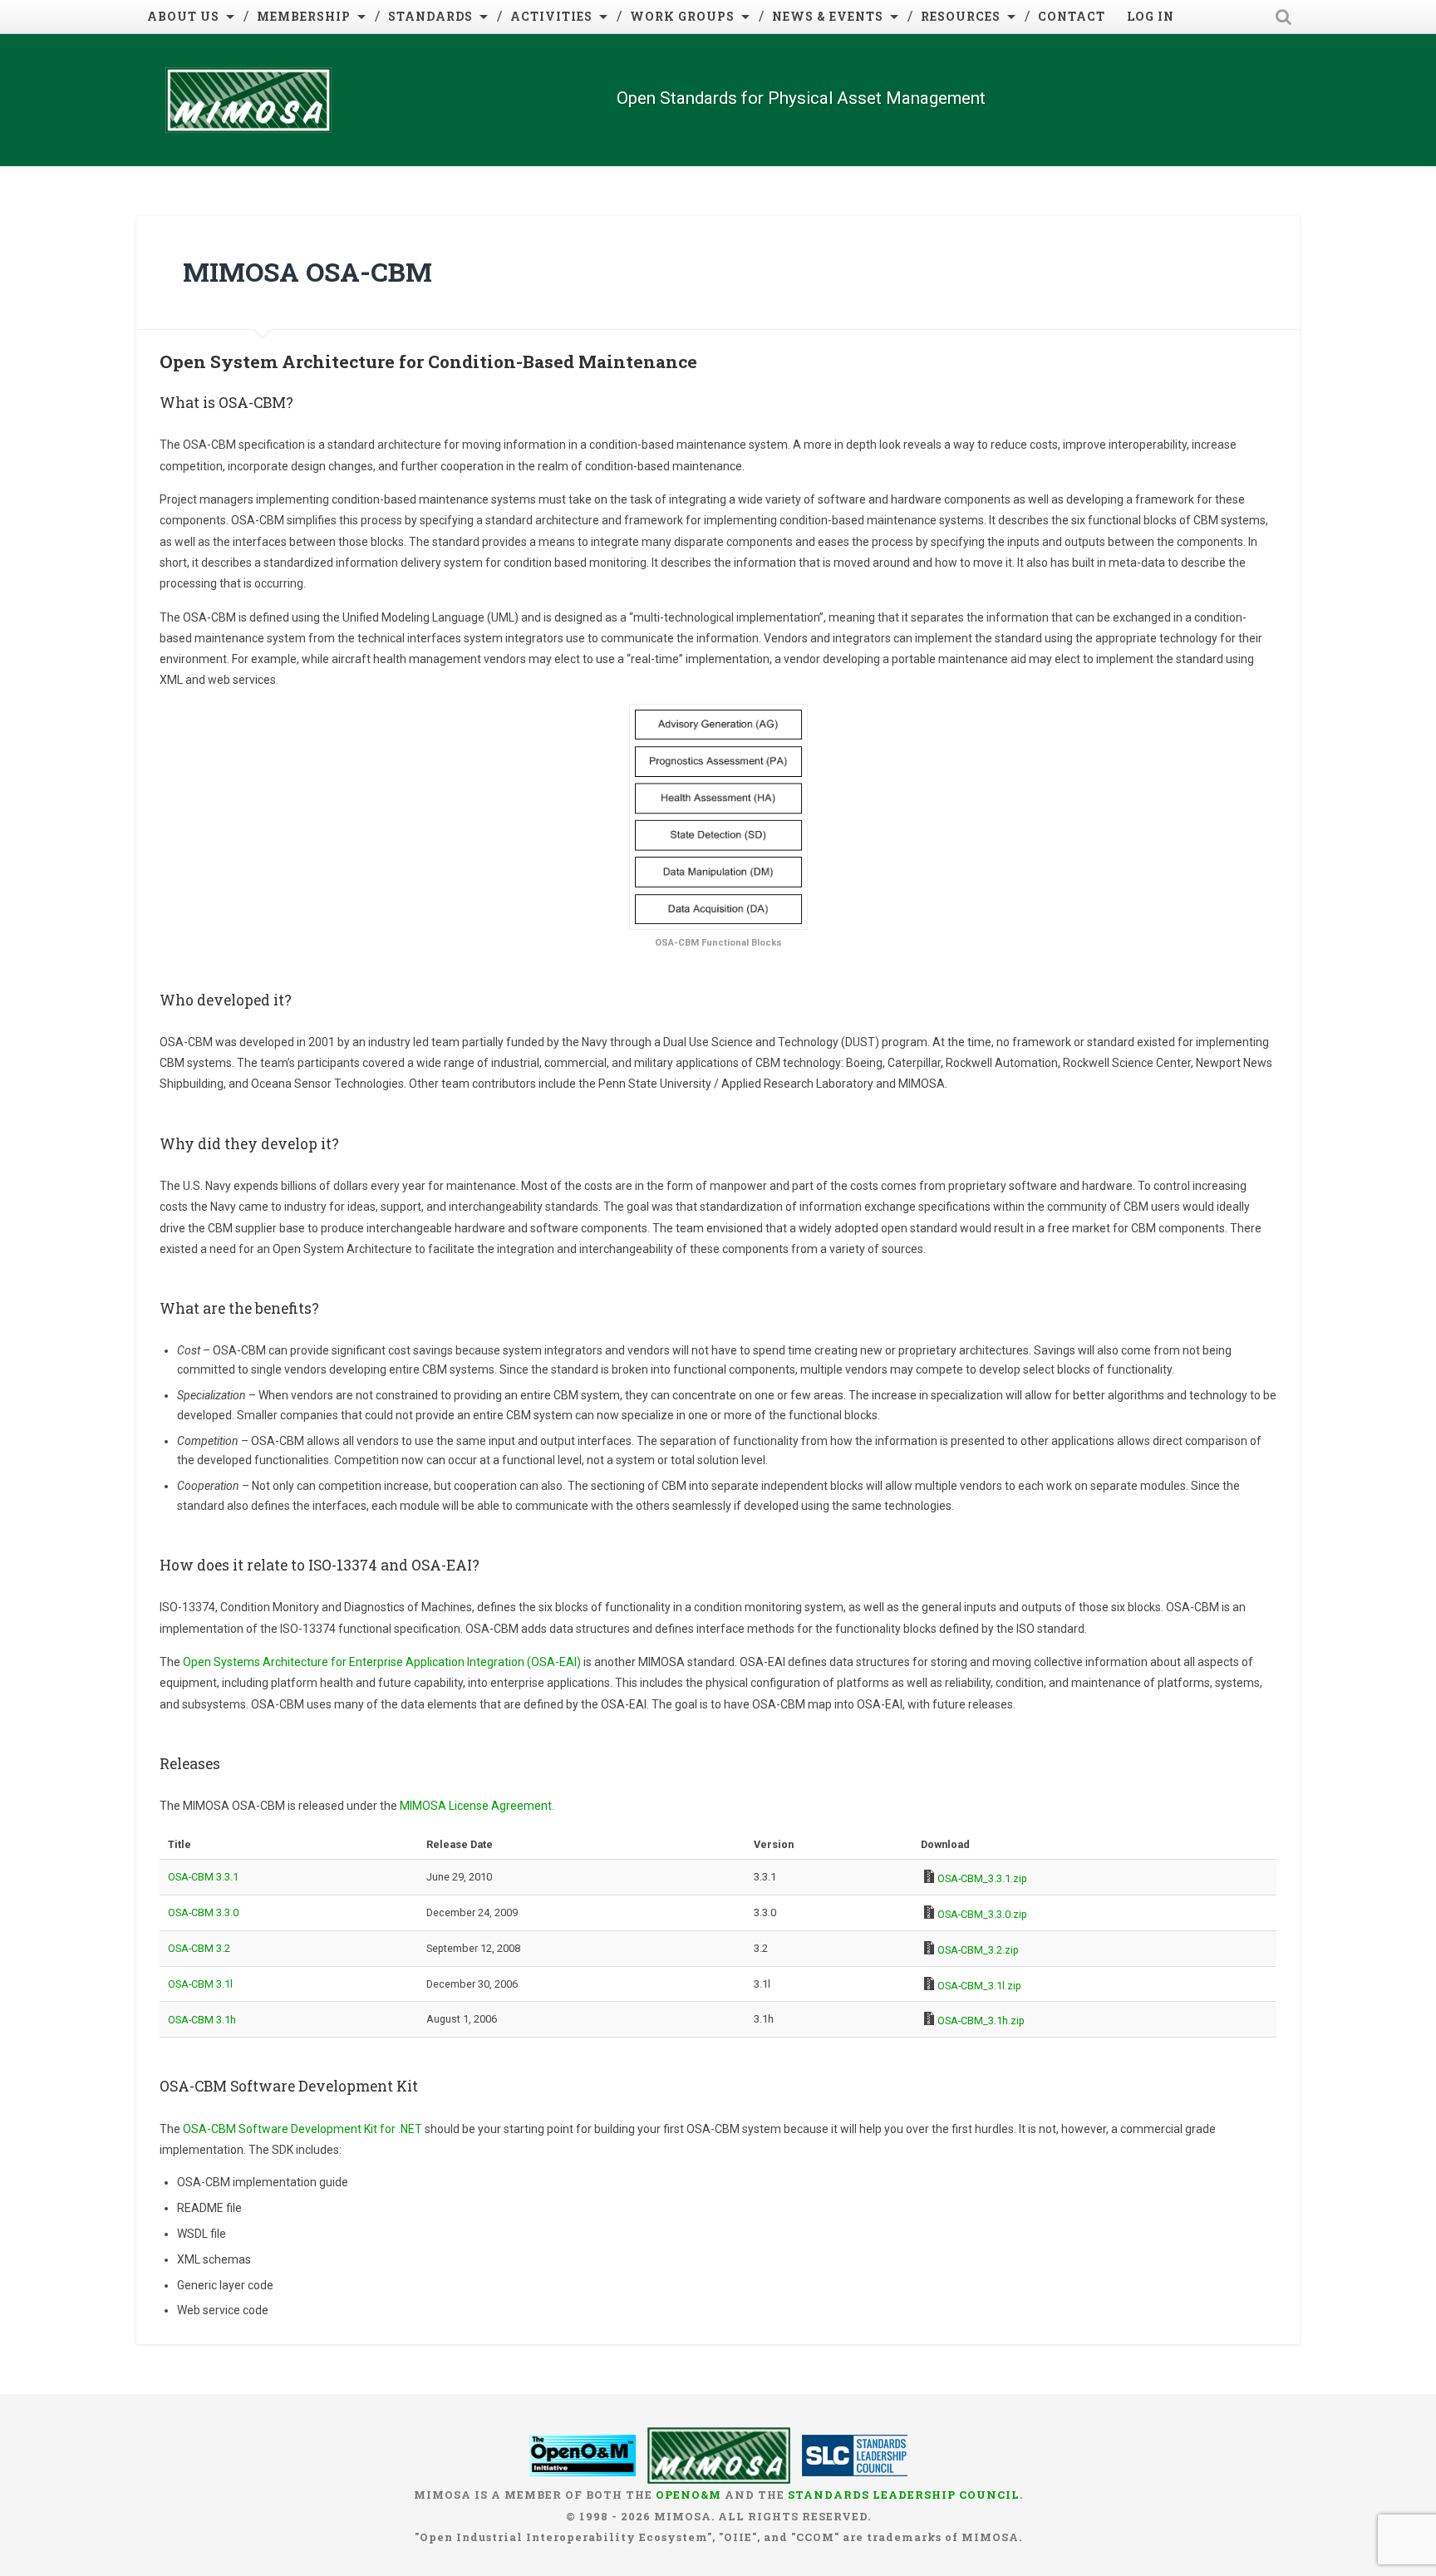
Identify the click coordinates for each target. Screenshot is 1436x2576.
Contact (1072, 16)
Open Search (1283, 17)
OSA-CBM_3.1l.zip (979, 1986)
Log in (1151, 16)
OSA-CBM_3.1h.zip (981, 2020)
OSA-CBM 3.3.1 (203, 1877)
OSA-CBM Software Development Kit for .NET (302, 2129)
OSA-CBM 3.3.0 (203, 1912)
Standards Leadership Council (904, 2495)
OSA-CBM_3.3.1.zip (982, 1878)
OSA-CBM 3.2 (199, 1948)
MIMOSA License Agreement (476, 1806)
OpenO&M (688, 2495)
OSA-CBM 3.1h (202, 2020)
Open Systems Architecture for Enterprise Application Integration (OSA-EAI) (382, 1662)
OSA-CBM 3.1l (200, 1984)
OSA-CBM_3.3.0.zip (982, 1914)
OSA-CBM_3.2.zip (978, 1950)
